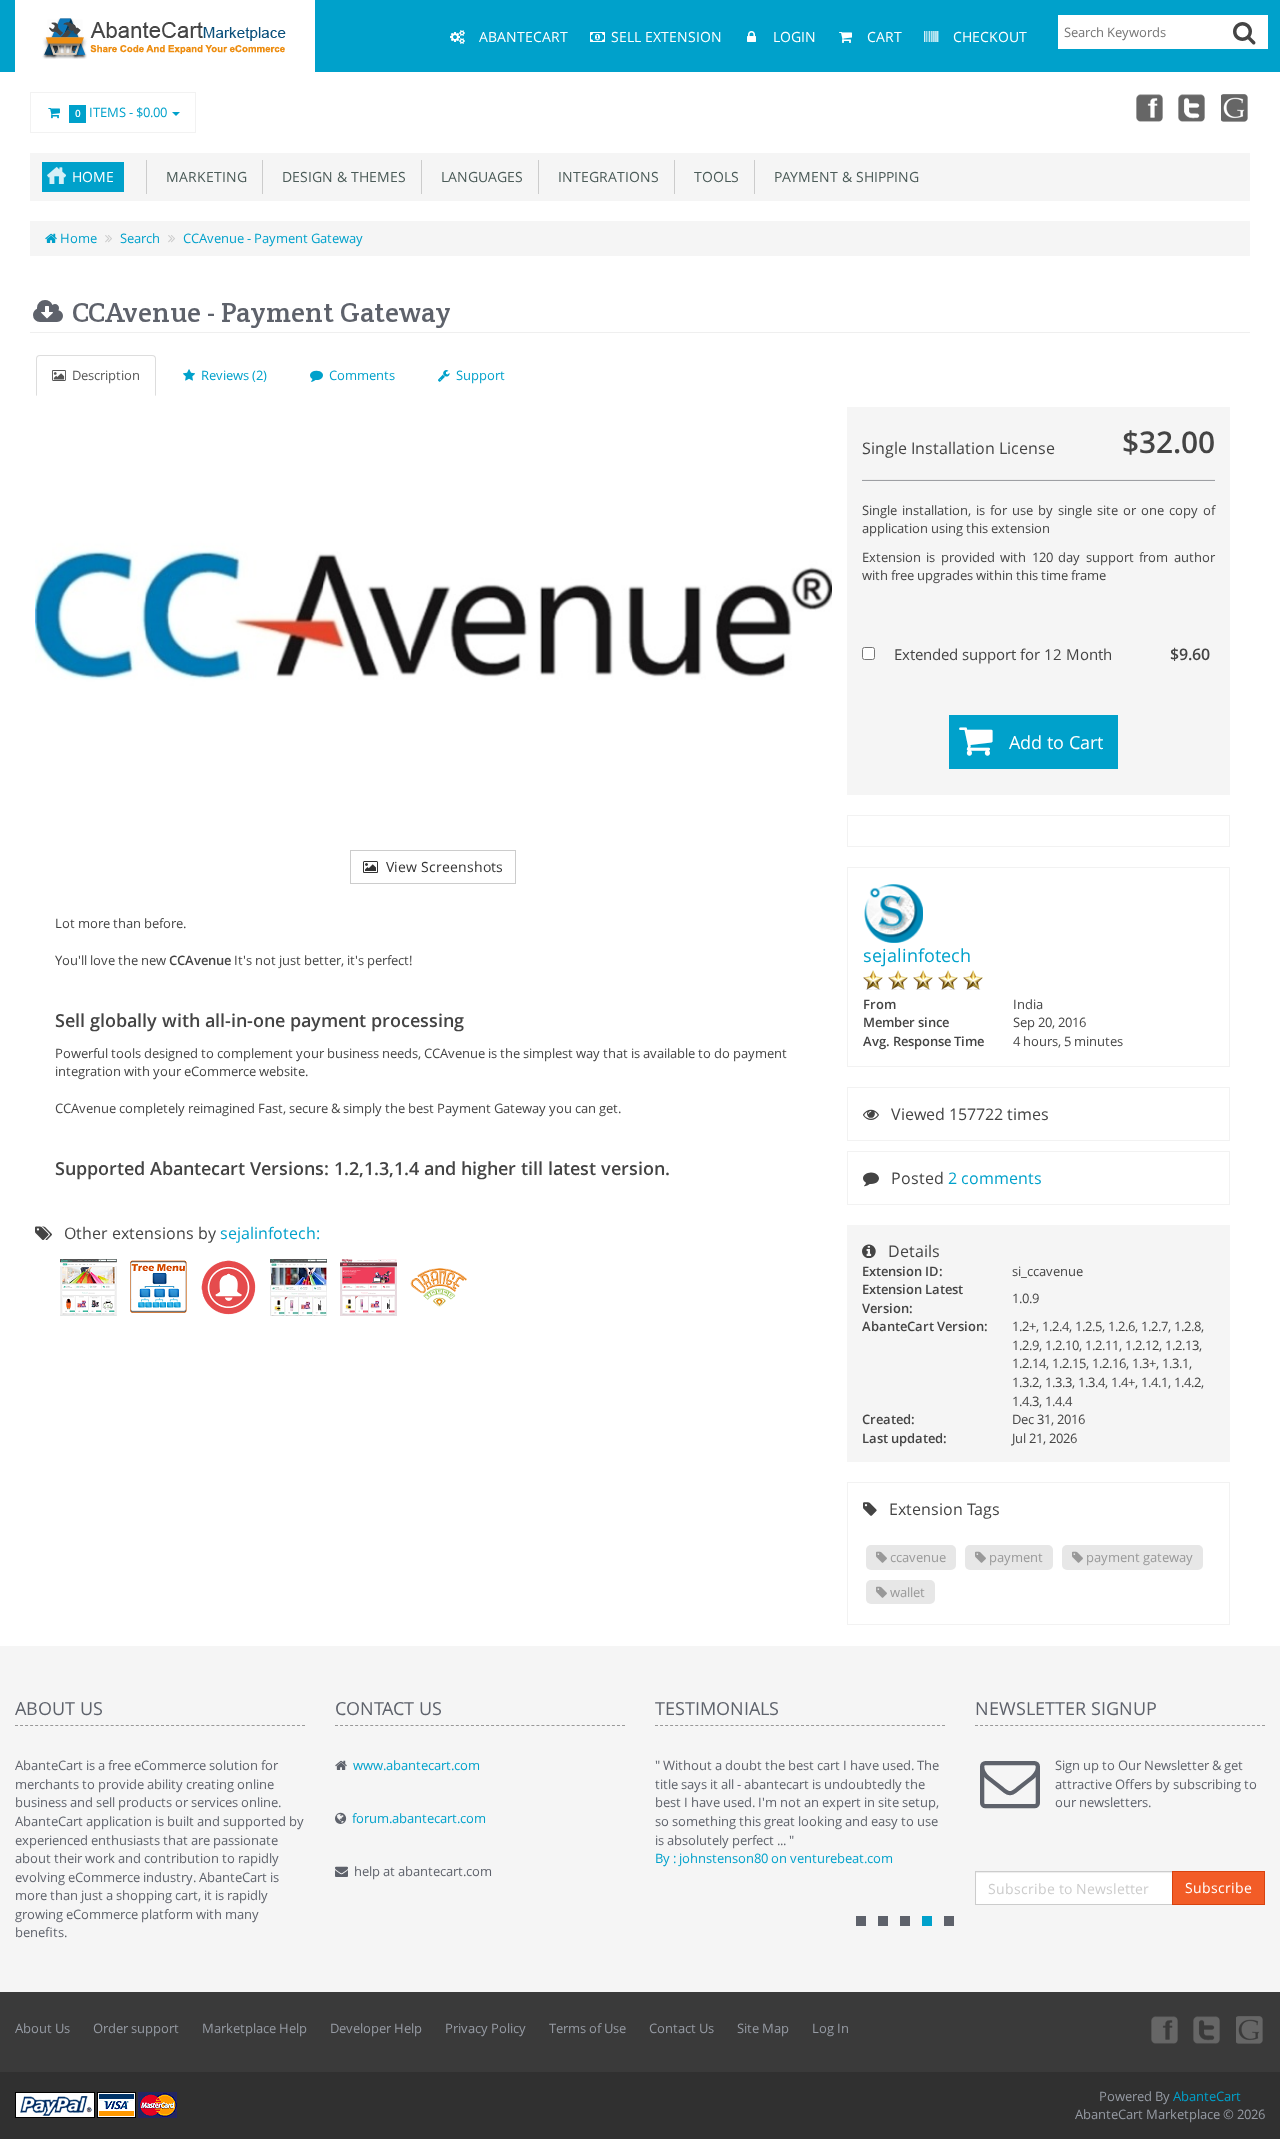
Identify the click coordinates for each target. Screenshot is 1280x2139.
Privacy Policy (485, 2028)
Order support (136, 2028)
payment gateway (1138, 1557)
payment (1014, 1557)
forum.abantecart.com (419, 1818)
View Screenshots (440, 866)
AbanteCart (1207, 2096)
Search (140, 238)
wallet (906, 1592)
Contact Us (681, 2028)
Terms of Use (587, 2028)
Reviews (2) (231, 375)
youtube (1236, 107)
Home (93, 176)
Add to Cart (1056, 742)
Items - (121, 112)
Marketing (202, 176)
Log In (830, 2028)
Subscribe (1218, 1887)
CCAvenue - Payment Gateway (273, 238)
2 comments (995, 1178)
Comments (359, 375)
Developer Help (376, 2028)
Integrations (604, 176)
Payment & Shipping (842, 176)
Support (477, 375)
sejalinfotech (917, 955)
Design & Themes (340, 176)
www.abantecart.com (416, 1765)
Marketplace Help (254, 2028)
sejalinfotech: (270, 1233)
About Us (42, 2028)
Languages (478, 176)
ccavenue (916, 1557)
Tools (712, 176)
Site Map (763, 2028)
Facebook (1148, 107)
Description (103, 375)
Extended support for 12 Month (1050, 654)
